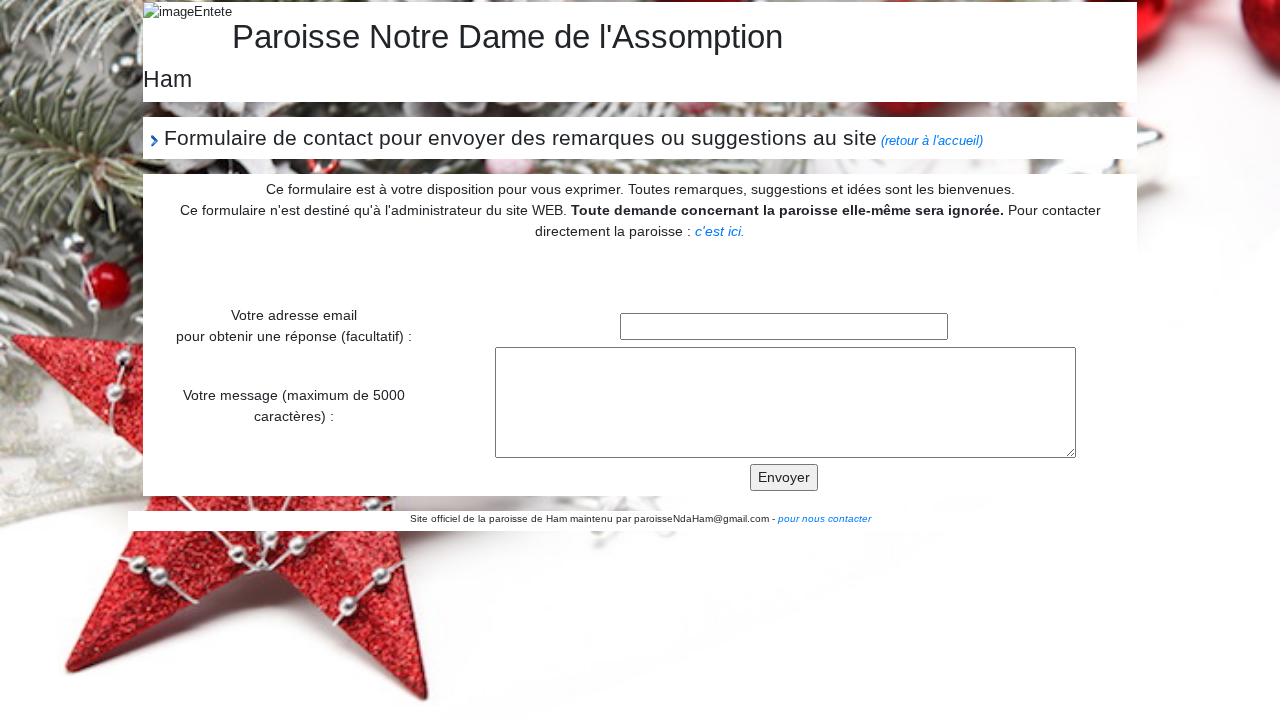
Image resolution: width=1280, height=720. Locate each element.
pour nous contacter (824, 518)
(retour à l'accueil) (932, 140)
